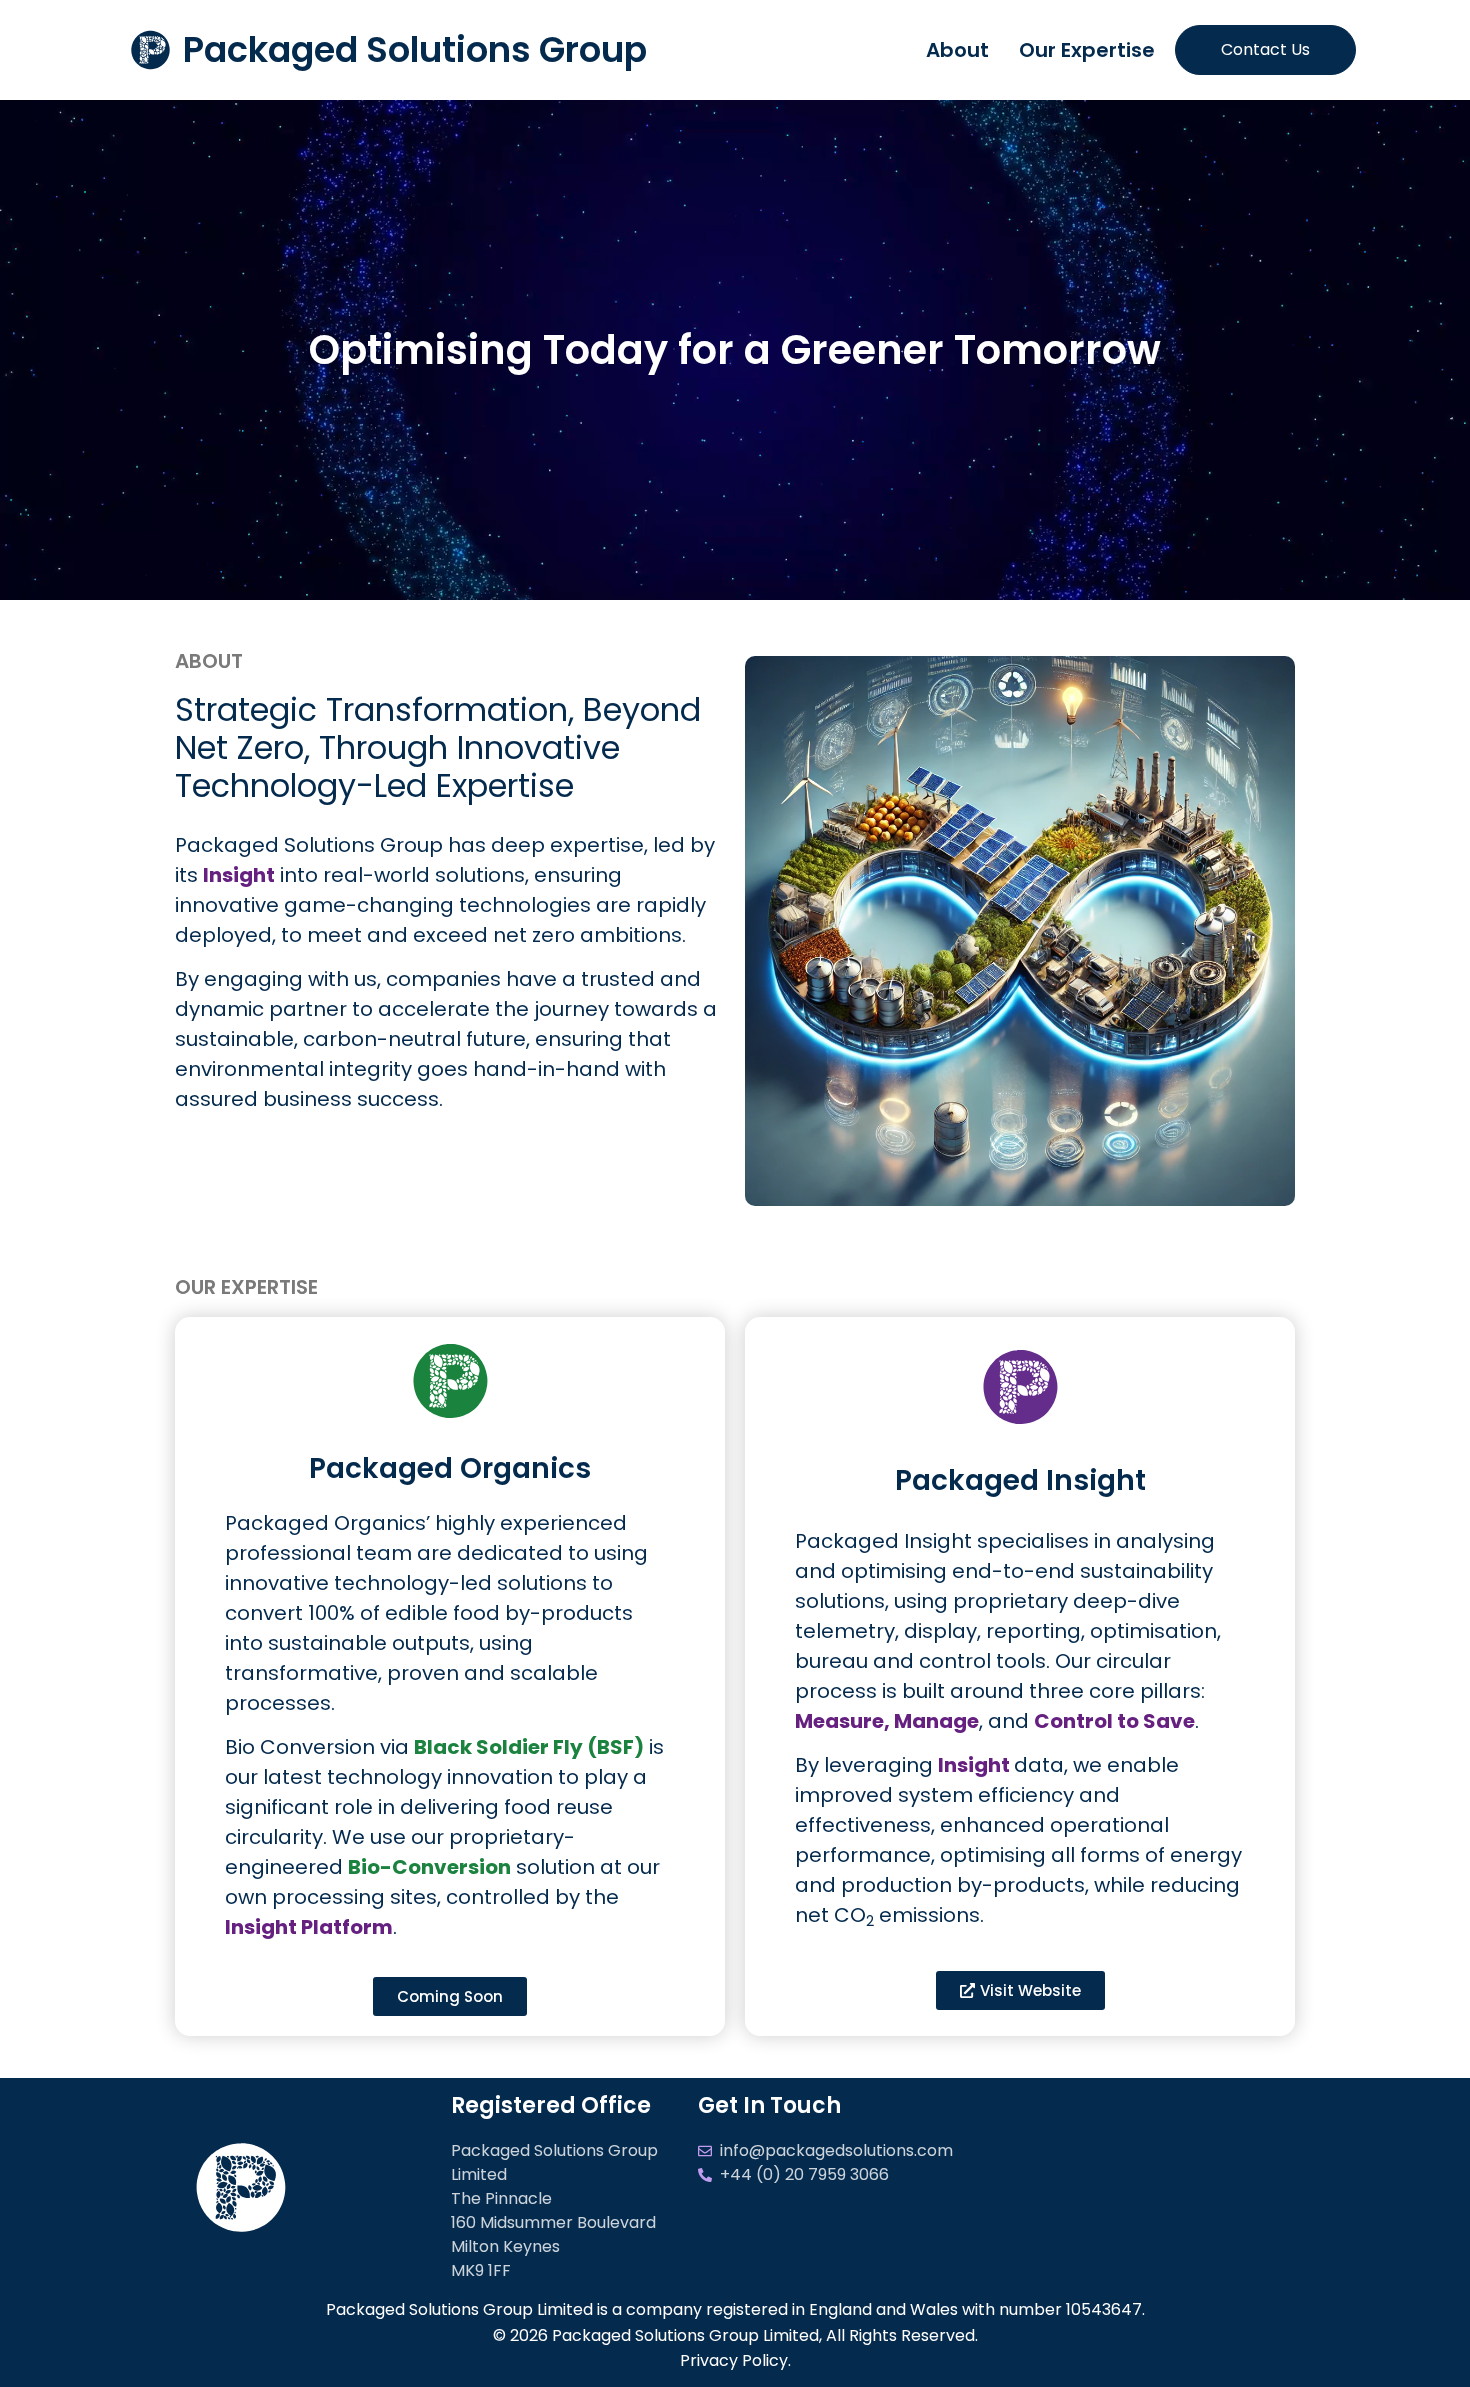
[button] (450, 1996)
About (957, 50)
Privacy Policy (734, 2360)
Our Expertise (1087, 50)
